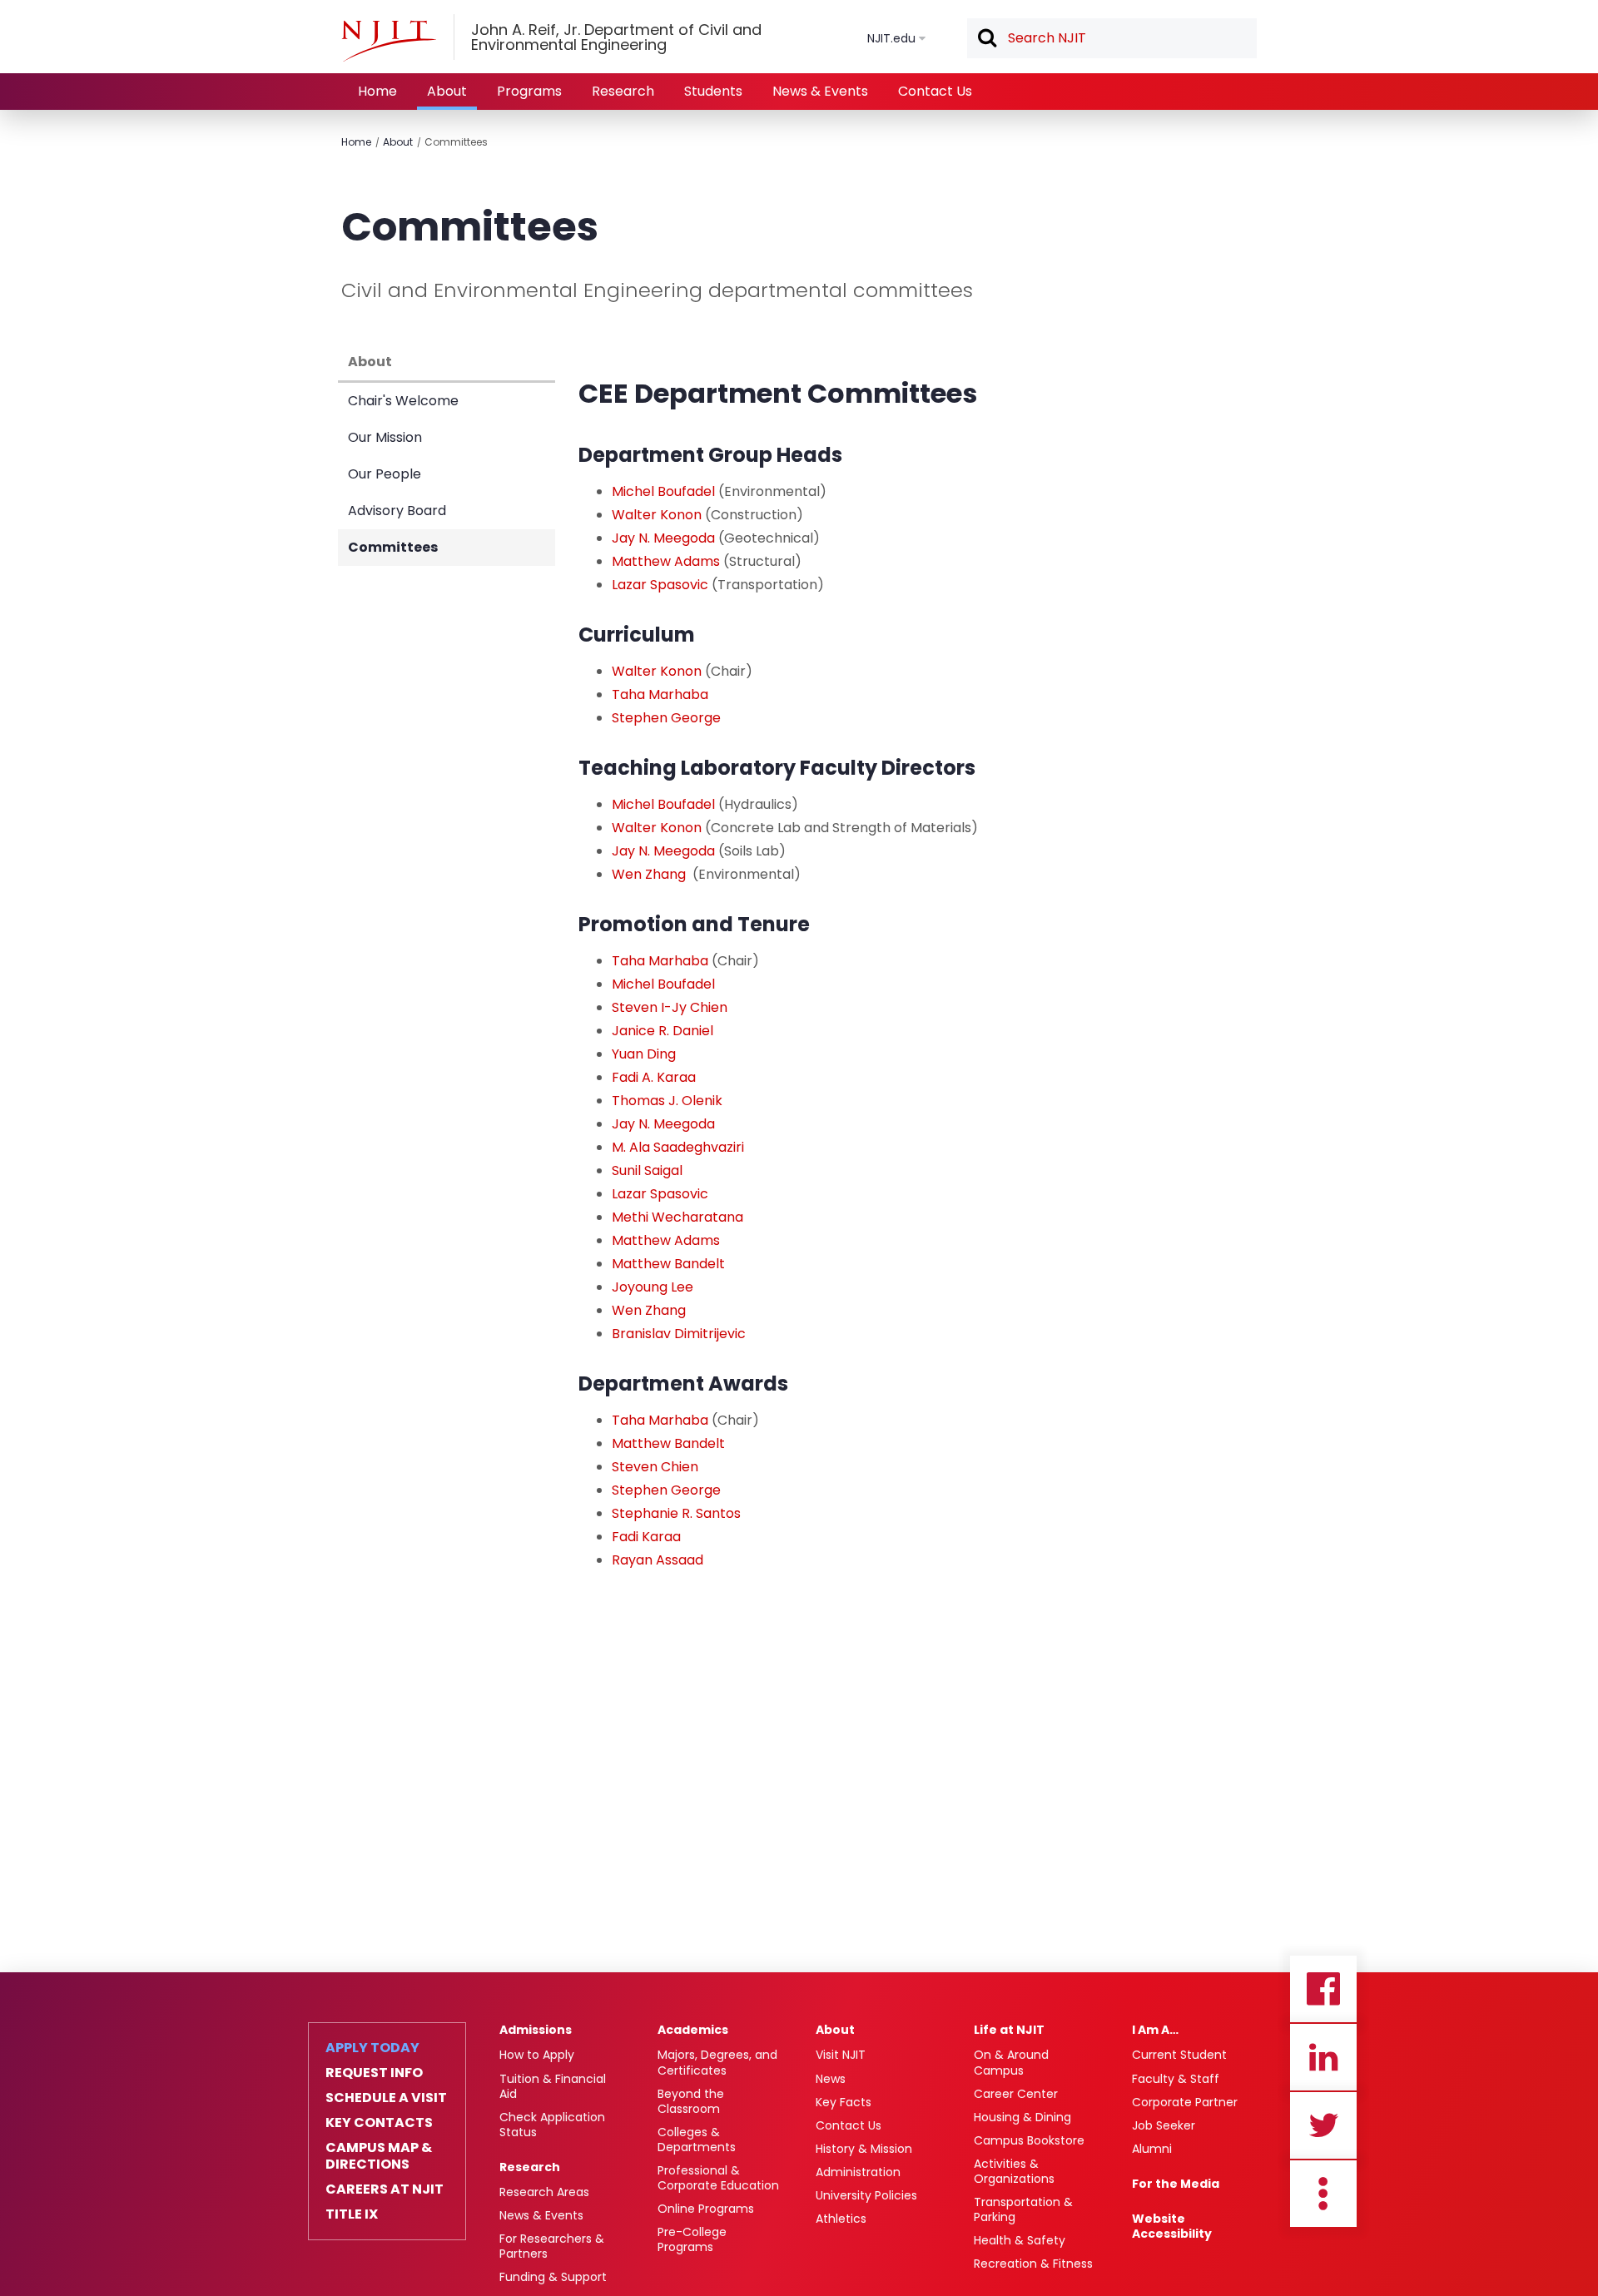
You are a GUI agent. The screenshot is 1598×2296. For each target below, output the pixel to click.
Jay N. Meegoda (663, 538)
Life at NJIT (1009, 2030)
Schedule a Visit (386, 2098)
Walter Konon (657, 515)
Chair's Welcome (403, 401)
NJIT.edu (891, 38)
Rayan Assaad (658, 1560)
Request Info (374, 2073)
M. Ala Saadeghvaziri (678, 1147)
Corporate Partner (1185, 2102)
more (1323, 2194)
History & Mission (864, 2149)
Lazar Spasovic (660, 585)
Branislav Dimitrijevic (679, 1334)
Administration (858, 2172)
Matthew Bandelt (668, 1264)
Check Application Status (552, 2125)
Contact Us (935, 91)
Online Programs (706, 2209)
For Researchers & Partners (552, 2246)
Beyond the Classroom (691, 2101)
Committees (456, 142)
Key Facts (844, 2102)
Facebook (1323, 1989)
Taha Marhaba (660, 694)
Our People (385, 474)
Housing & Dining (1022, 2117)
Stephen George (666, 718)
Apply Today (372, 2048)
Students (713, 91)
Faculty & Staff (1176, 2079)
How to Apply (537, 2055)
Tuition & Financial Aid (553, 2086)
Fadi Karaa (646, 1537)
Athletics (841, 2219)
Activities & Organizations (1014, 2171)
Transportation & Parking (1023, 2209)
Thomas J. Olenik (667, 1101)
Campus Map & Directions (379, 2156)
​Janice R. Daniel (663, 1031)
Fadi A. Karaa (654, 1077)
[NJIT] (389, 41)
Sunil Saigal (647, 1170)
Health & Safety (1020, 2240)
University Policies (866, 2195)
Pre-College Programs (692, 2239)
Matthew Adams (666, 561)
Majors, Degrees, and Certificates (717, 2062)
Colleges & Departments (697, 2140)
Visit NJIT (841, 2055)
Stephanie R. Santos (676, 1513)
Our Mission (385, 437)
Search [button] (986, 39)
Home (377, 91)
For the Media (1176, 2184)
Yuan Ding (644, 1054)
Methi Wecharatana (677, 1217)
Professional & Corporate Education (718, 2178)
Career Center (1016, 2094)
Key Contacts (379, 2123)
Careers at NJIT (385, 2189)
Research (623, 91)
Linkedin (1323, 2057)
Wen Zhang (649, 874)
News (831, 2079)
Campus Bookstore (1029, 2140)
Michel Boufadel (663, 491)
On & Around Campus (1011, 2062)
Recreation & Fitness (1033, 2264)
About (447, 91)
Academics (693, 2030)
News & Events (820, 91)
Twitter (1323, 2125)
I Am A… (1155, 2030)
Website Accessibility (1172, 2226)
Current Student (1179, 2055)
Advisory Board (397, 511)
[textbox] (1112, 38)
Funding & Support (553, 2277)
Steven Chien (655, 1467)
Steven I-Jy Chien (670, 1007)
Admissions (536, 2030)
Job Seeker (1164, 2125)
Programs (529, 91)
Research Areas (544, 2192)
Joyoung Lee (653, 1287)
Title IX (352, 2214)
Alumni (1152, 2149)
